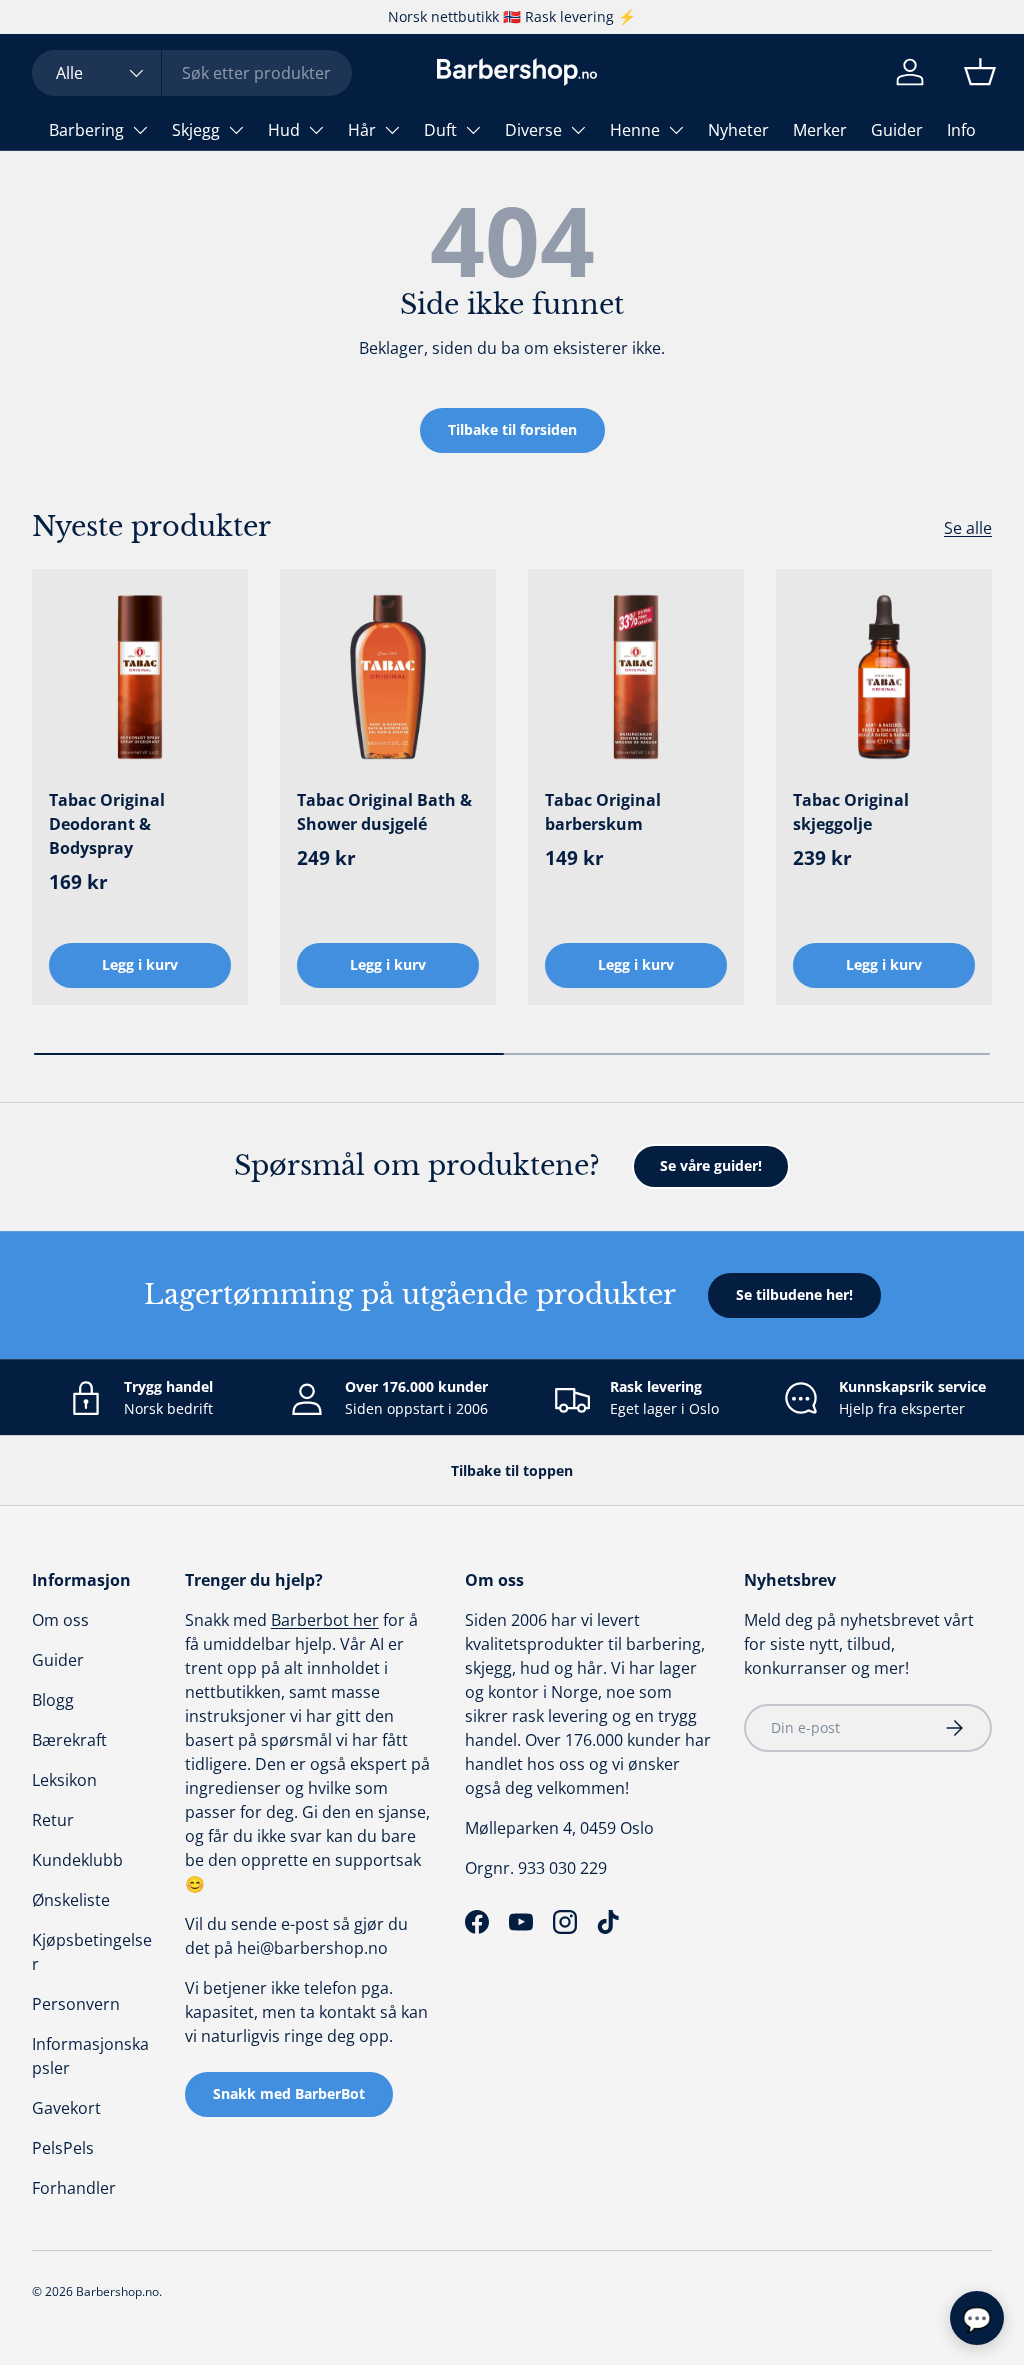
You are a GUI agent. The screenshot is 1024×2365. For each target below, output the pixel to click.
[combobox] (192, 73)
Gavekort (66, 2108)
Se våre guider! (711, 1165)
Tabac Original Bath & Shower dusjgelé (384, 812)
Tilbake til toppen (512, 1470)
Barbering (86, 130)
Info (961, 130)
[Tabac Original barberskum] (636, 677)
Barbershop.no (117, 2291)
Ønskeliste (71, 1900)
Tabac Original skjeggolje (851, 812)
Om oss (60, 1620)
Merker (820, 130)
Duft (440, 130)
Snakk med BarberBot (289, 2093)
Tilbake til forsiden (512, 429)
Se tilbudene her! (794, 1294)
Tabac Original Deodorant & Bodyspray (107, 824)
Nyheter (738, 130)
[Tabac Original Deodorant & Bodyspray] (140, 677)
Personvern (76, 2004)
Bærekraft (69, 1740)
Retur (53, 1820)
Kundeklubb (77, 1860)
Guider (897, 130)
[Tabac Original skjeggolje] (884, 677)
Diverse (533, 130)
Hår (362, 130)
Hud (284, 130)
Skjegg (196, 130)
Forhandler (74, 2188)
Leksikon (64, 1780)
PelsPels (63, 2148)
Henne (635, 130)
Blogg (53, 1700)
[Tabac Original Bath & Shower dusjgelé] (388, 677)
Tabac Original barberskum (603, 812)
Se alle (968, 528)
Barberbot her (325, 1620)
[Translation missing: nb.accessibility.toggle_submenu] (140, 130)
